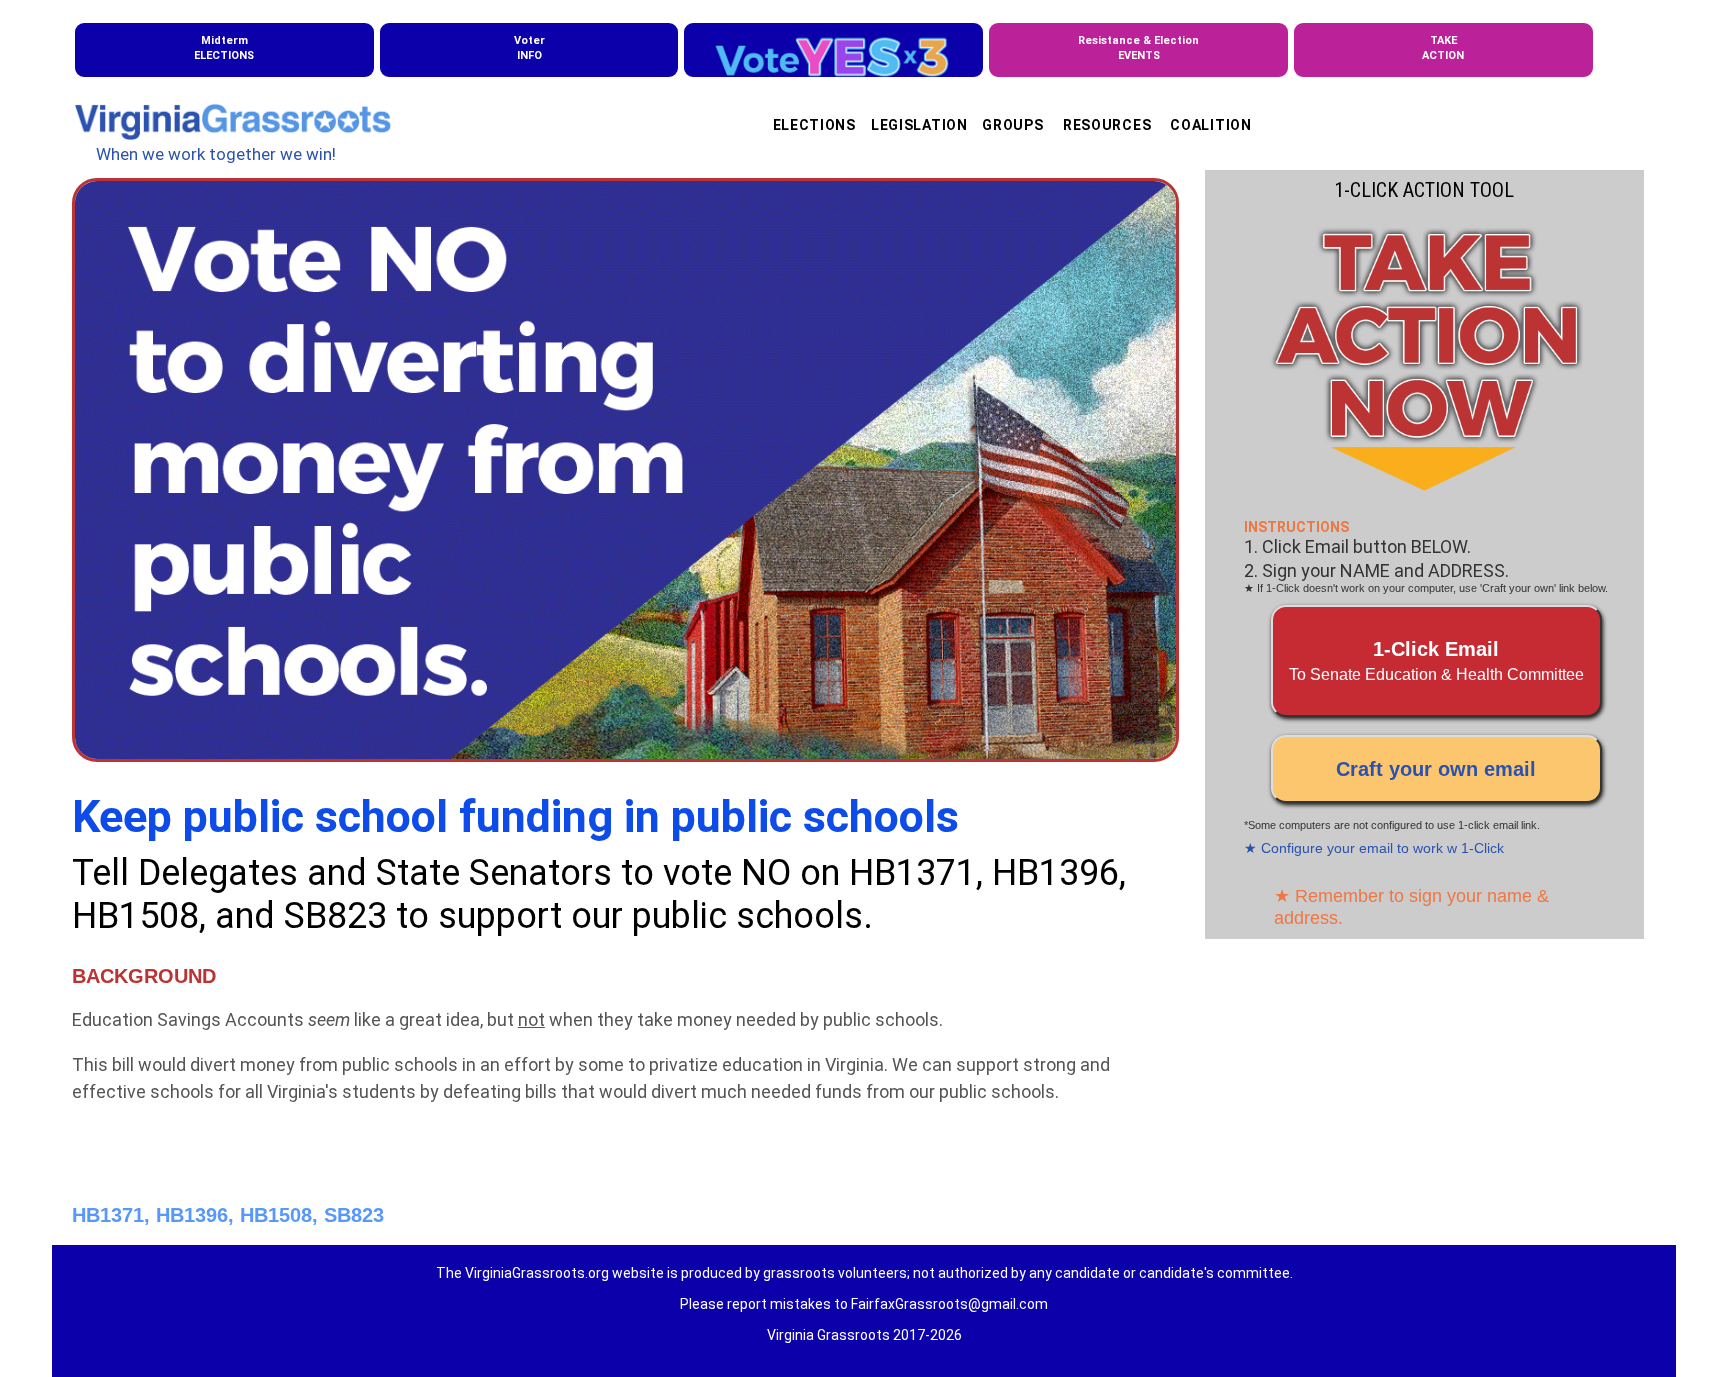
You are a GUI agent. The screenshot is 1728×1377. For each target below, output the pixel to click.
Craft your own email (1436, 769)
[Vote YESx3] (833, 50)
